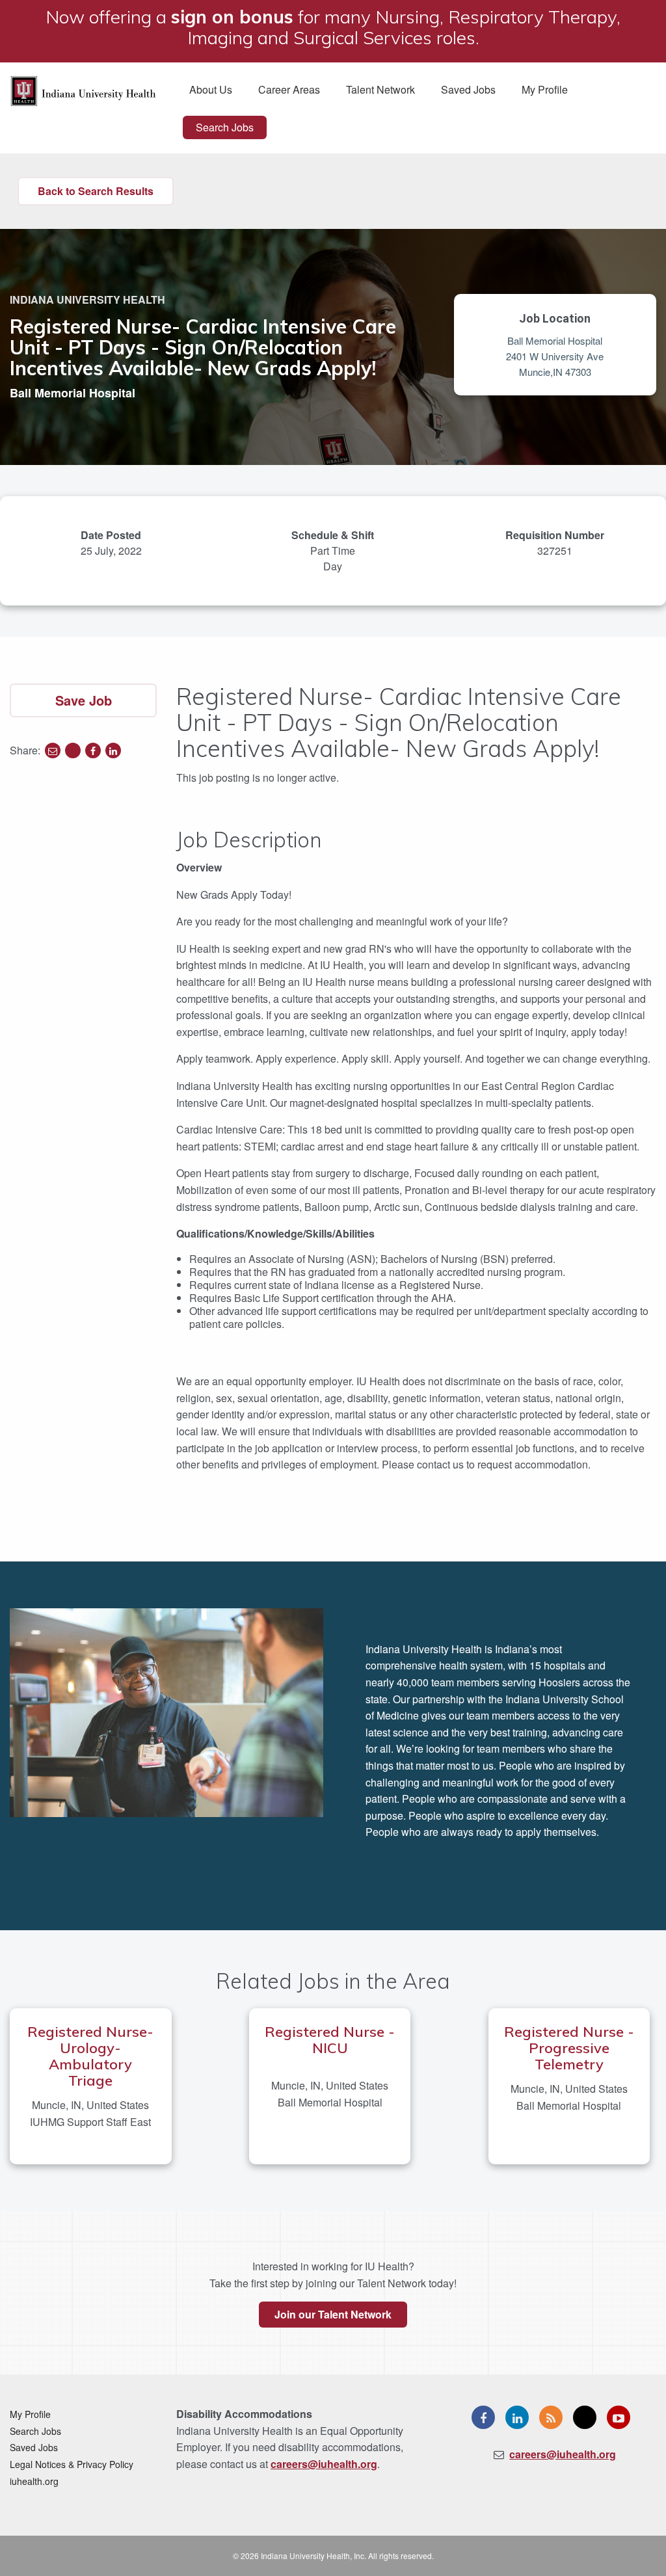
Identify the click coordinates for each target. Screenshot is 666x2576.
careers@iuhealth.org (324, 2464)
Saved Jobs (468, 89)
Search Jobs (225, 127)
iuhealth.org (34, 2481)
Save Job (84, 700)
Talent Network (380, 89)
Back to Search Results (96, 191)
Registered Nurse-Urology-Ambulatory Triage (90, 2056)
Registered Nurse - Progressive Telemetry (569, 2048)
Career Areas (289, 89)
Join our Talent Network (333, 2314)
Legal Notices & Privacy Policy (72, 2464)
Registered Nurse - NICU (330, 2040)
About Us (211, 89)
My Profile (545, 89)
